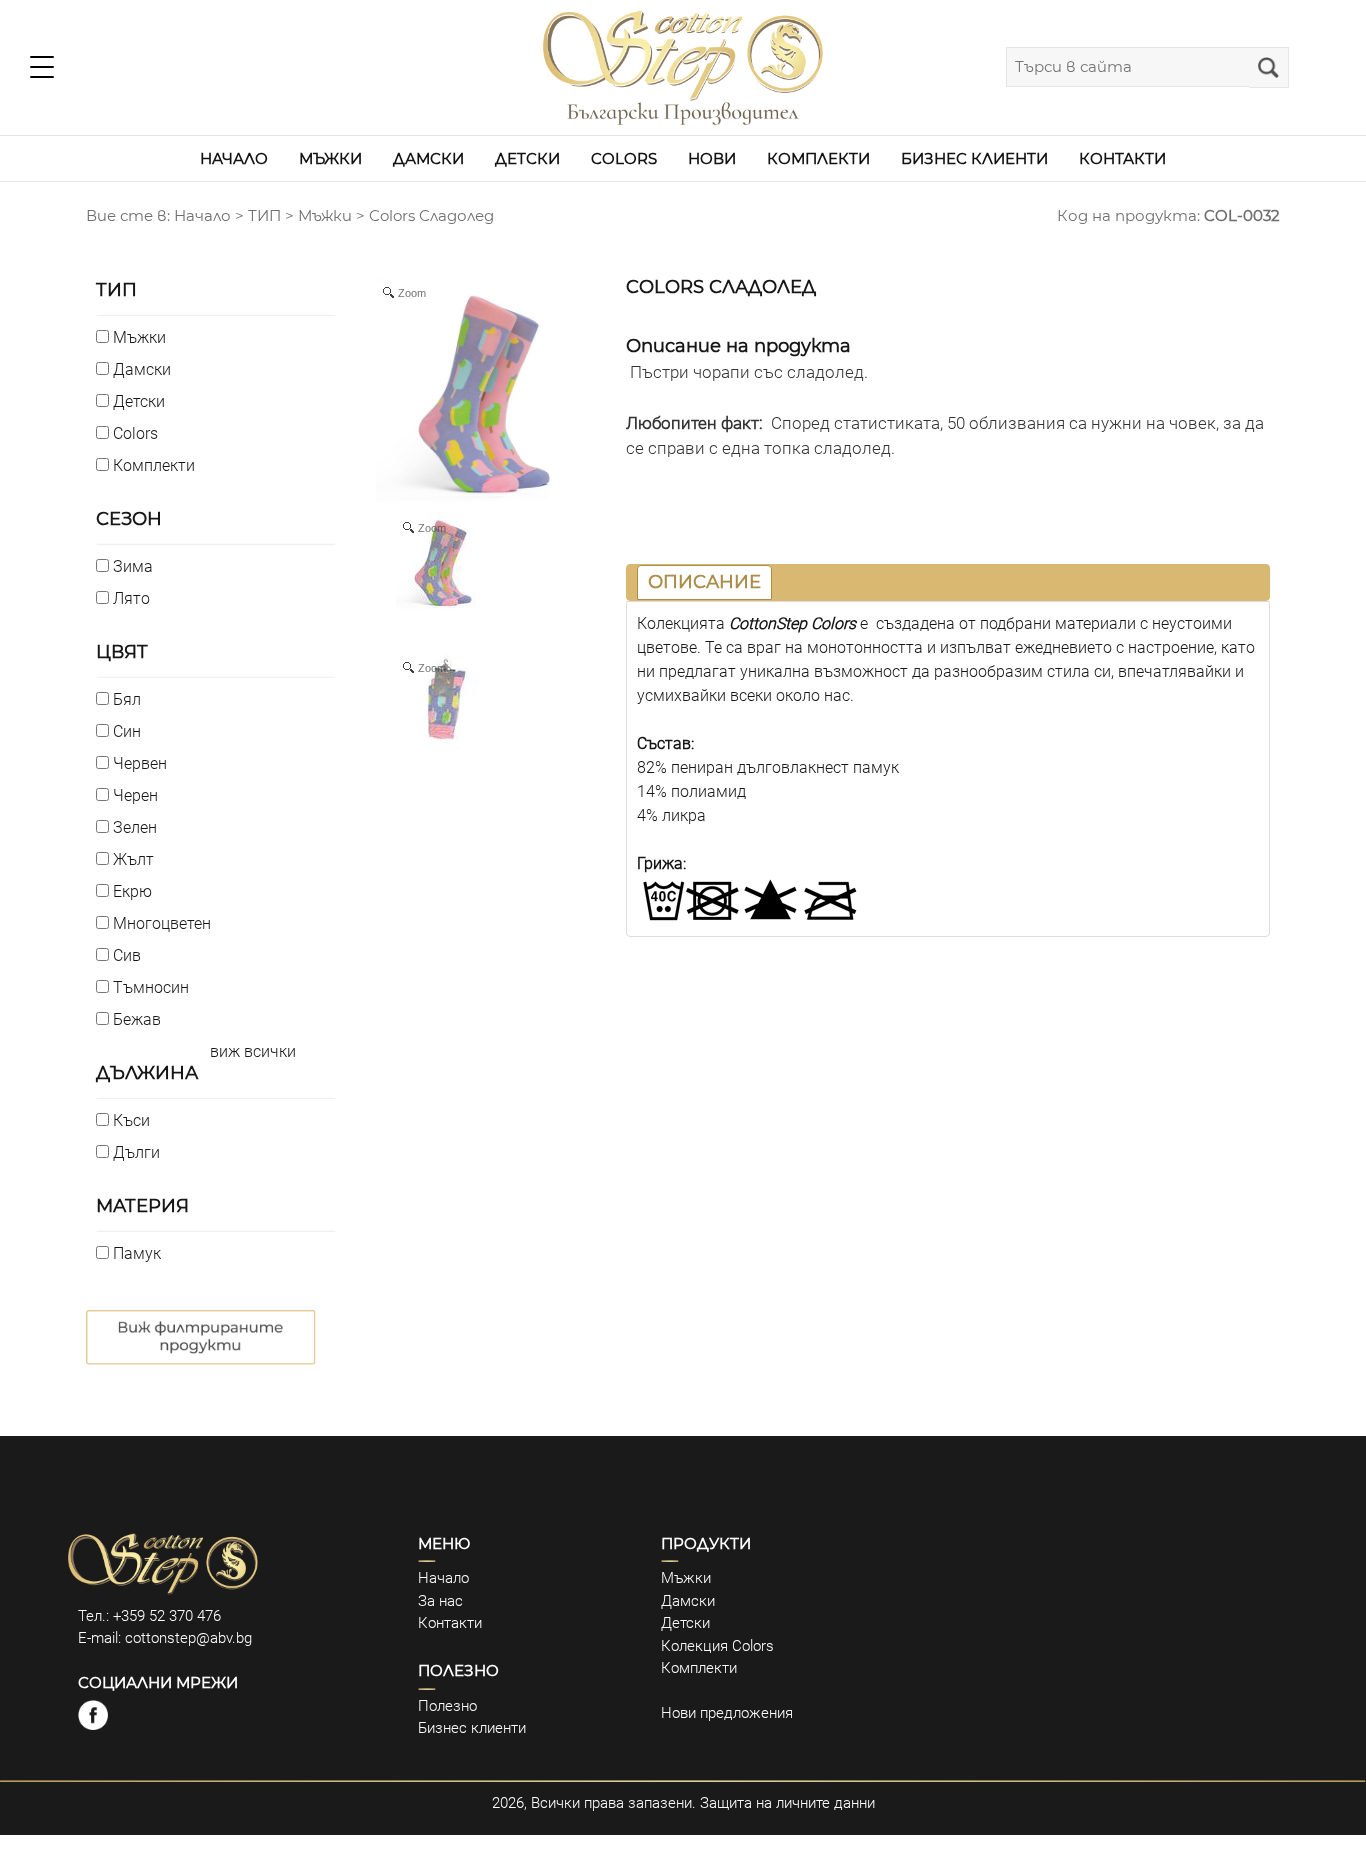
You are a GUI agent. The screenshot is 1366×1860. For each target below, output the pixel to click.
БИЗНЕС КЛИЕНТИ (974, 158)
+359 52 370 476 (167, 1616)
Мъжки (325, 215)
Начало (443, 1578)
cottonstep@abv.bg (188, 1638)
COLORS (624, 158)
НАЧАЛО (234, 158)
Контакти (450, 1623)
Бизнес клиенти (472, 1728)
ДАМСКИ (428, 158)
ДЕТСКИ (527, 158)
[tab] (704, 582)
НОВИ (712, 158)
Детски (685, 1623)
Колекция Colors (717, 1646)
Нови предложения (727, 1713)
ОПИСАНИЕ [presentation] (704, 582)
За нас (440, 1601)
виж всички (253, 1051)
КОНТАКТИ (1122, 158)
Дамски (688, 1601)
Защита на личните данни (787, 1803)
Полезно (447, 1706)
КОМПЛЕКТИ (818, 158)
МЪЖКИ (330, 158)
